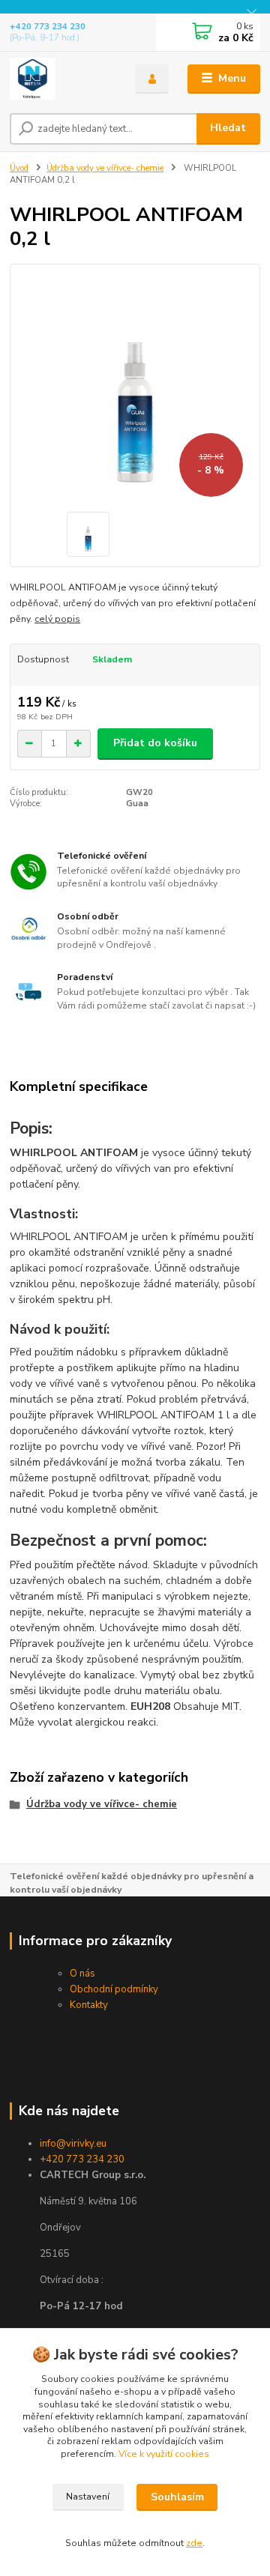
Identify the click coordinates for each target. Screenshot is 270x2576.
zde (194, 2543)
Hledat (228, 128)
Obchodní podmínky (114, 1989)
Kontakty (89, 2005)
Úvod (19, 168)
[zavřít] (251, 15)
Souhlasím (177, 2497)
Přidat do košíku (155, 743)
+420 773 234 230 (48, 27)
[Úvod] (62, 79)
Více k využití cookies (164, 2454)
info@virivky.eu (73, 2144)
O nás (82, 1974)
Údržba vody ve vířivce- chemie (105, 168)
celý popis (57, 619)
